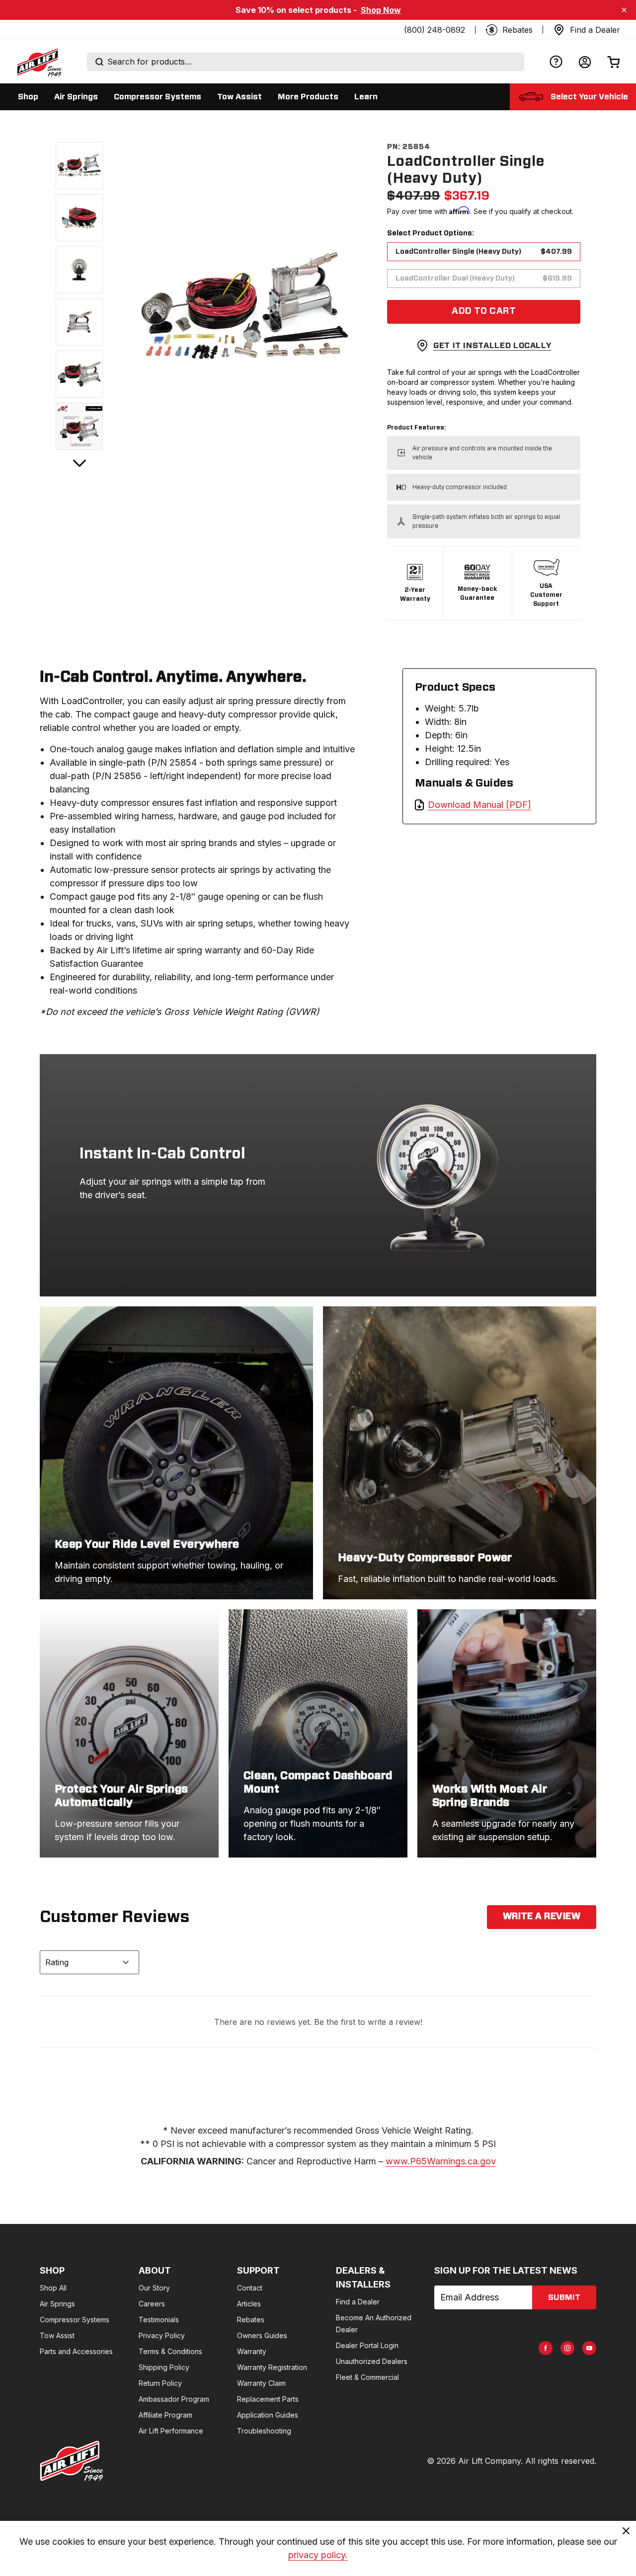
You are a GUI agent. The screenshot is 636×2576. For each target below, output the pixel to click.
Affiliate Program (165, 2415)
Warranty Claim (261, 2383)
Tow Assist (57, 2335)
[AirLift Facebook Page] (546, 2348)
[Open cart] (614, 62)
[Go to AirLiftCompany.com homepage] (72, 2461)
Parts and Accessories (76, 2351)
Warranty (252, 2351)
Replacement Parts (268, 2399)
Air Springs (57, 2304)
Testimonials (159, 2320)
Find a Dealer (358, 2302)
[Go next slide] (79, 463)
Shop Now (381, 10)
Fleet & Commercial (367, 2377)
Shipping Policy (164, 2367)
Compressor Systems (75, 2320)
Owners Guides (262, 2335)
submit (564, 2297)
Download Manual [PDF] (479, 805)
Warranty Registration (272, 2367)
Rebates (251, 2320)
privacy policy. (318, 2555)
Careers (152, 2304)
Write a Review (542, 1917)
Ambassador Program (174, 2399)
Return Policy (160, 2383)
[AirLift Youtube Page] (589, 2348)
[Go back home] (39, 62)
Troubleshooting (264, 2431)
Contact (250, 2288)
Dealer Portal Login (367, 2345)
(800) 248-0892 (435, 30)
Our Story (154, 2288)
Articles (249, 2304)
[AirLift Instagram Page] (567, 2348)
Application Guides (268, 2415)
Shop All (53, 2288)
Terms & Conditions (170, 2351)
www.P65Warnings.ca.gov (441, 2161)
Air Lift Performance (171, 2431)
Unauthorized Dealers (372, 2361)
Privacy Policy (162, 2335)
